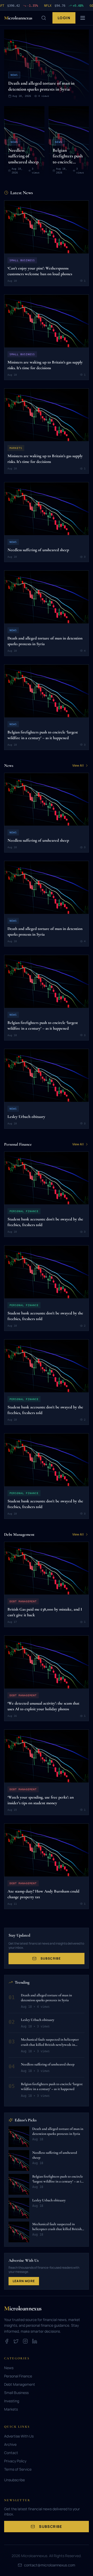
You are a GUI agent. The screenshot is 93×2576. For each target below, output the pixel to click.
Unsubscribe (14, 2480)
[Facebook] (7, 2341)
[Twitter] (16, 2341)
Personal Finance (18, 2376)
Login (64, 18)
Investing (12, 2401)
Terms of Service (18, 2469)
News (9, 2368)
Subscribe (51, 1958)
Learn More (24, 2281)
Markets (11, 2409)
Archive (10, 2444)
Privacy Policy (15, 2461)
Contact (11, 2453)
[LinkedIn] (35, 2341)
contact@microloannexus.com (50, 2565)
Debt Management (20, 2384)
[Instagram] (25, 2341)
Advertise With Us (19, 2436)
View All (78, 766)
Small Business (16, 2393)
